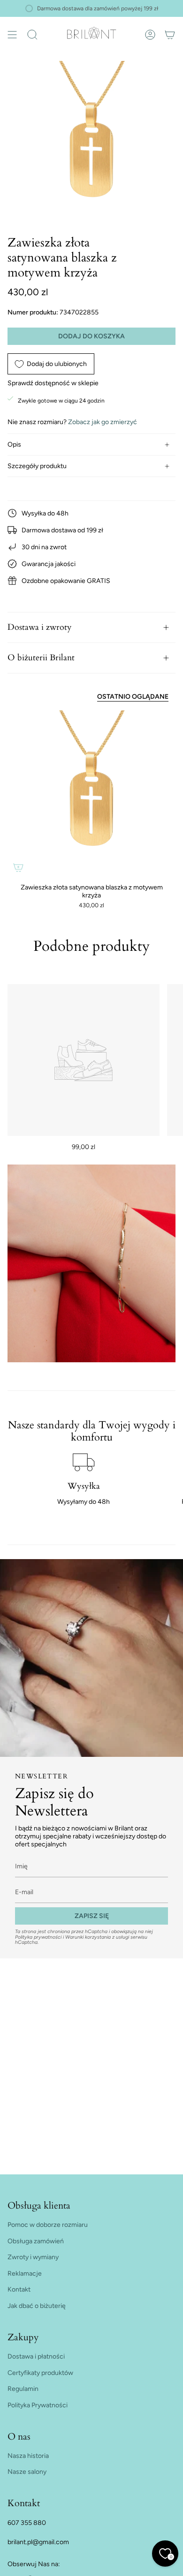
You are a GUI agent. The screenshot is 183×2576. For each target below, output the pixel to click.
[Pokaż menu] (12, 35)
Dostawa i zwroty (40, 627)
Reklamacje (25, 2274)
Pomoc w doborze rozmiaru (48, 2225)
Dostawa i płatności (36, 2356)
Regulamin (23, 2389)
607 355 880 (27, 2523)
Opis (14, 444)
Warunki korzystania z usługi (98, 1937)
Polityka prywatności (38, 1937)
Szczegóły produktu (37, 466)
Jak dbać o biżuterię (37, 2306)
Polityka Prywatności (38, 2405)
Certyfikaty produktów (40, 2373)
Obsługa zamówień (36, 2241)
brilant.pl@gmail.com (38, 2542)
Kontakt (19, 2289)
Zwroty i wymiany (33, 2257)
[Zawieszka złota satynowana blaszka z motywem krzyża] (91, 794)
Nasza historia (28, 2456)
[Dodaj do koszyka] (18, 867)
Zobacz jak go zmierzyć (103, 422)
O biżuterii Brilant (41, 658)
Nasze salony (27, 2472)
